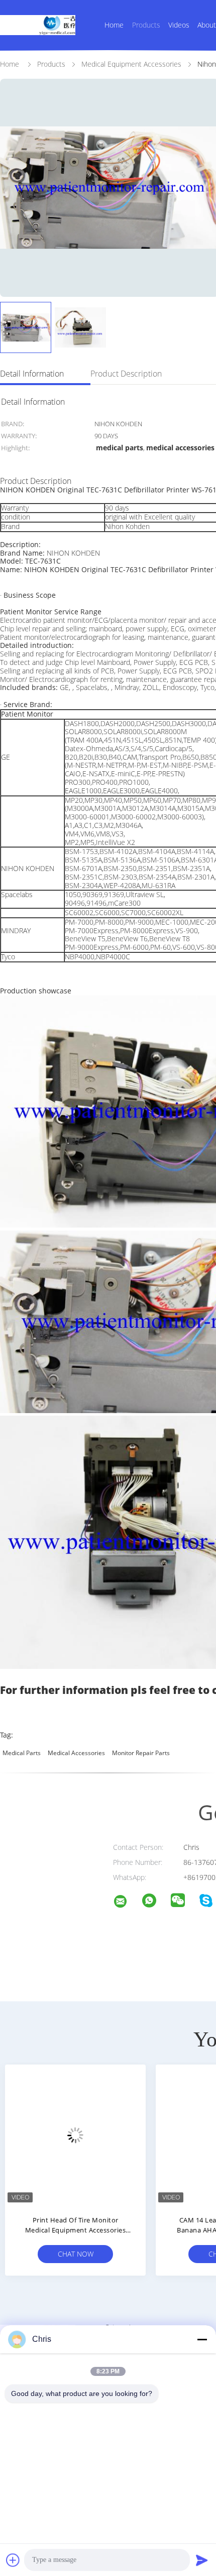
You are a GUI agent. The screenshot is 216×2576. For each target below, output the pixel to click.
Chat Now (76, 2254)
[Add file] (13, 2560)
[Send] (202, 2560)
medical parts (22, 1753)
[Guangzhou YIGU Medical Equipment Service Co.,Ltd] (127, 1903)
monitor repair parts (141, 1753)
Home (114, 25)
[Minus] (202, 2339)
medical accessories (76, 1753)
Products (146, 25)
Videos (179, 25)
